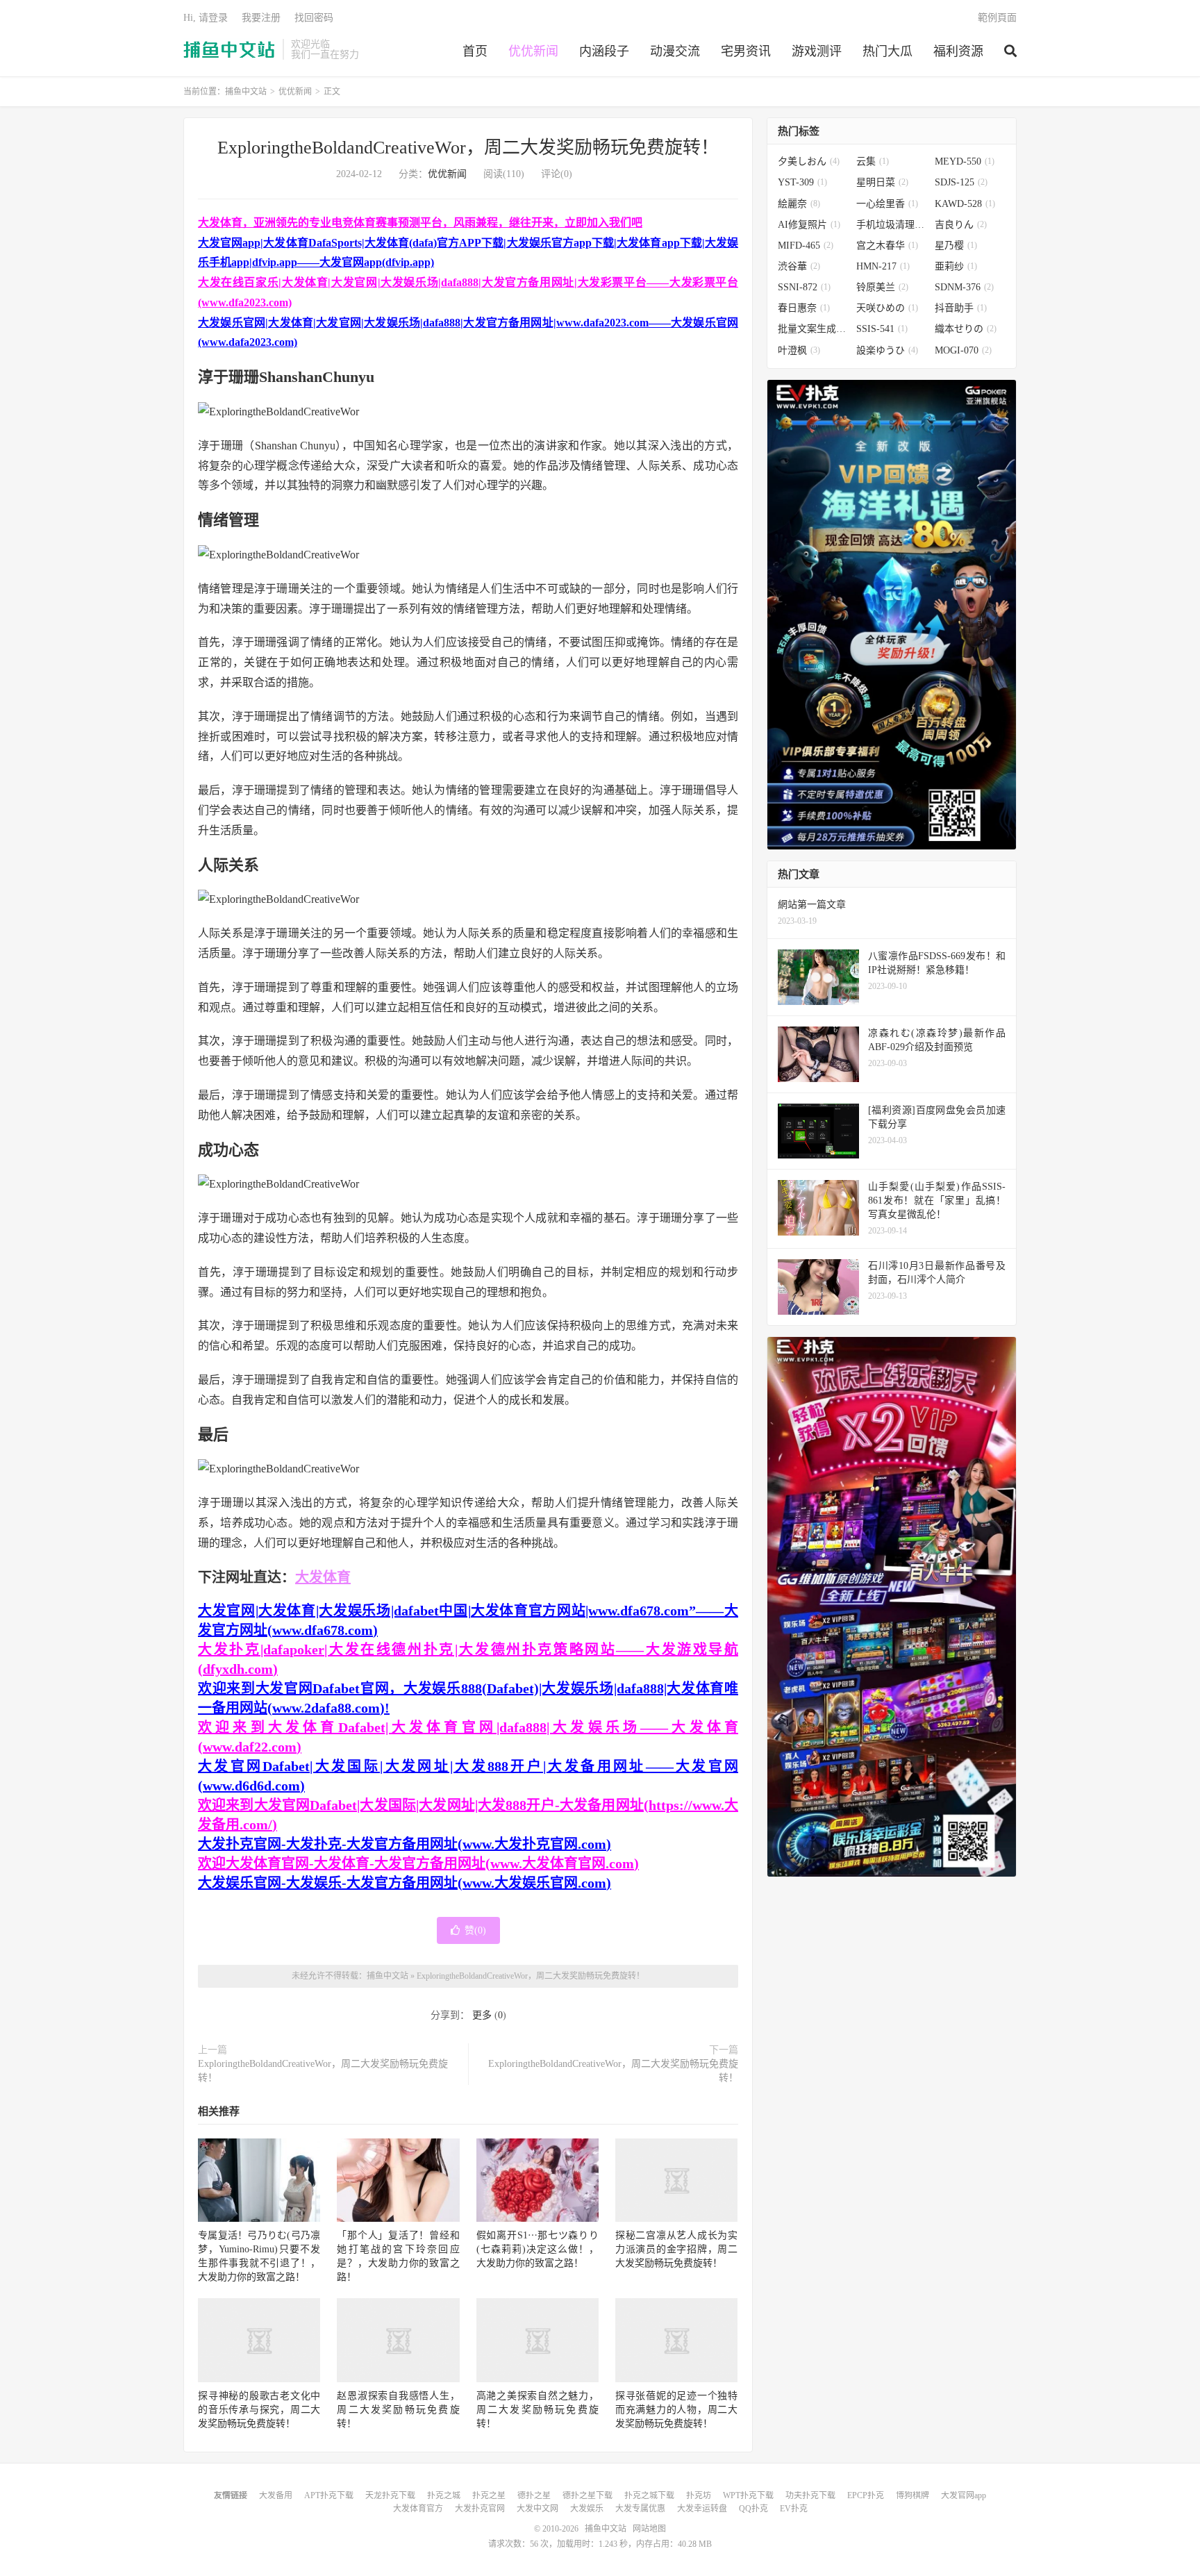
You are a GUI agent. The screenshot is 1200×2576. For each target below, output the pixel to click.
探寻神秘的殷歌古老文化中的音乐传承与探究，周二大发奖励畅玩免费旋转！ (259, 2410)
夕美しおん (809, 161)
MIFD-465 (806, 246)
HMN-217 (883, 266)
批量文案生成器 (814, 329)
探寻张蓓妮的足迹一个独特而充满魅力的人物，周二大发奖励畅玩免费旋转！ (676, 2410)
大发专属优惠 (640, 2509)
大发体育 (323, 1577)
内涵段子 (604, 51)
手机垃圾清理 (892, 225)
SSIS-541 (882, 329)
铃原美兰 (882, 287)
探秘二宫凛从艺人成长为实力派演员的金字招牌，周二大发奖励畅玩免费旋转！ (676, 2249)
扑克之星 (489, 2495)
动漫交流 (675, 51)
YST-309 (802, 182)
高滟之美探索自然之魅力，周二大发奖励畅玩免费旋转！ (537, 2410)
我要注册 (261, 18)
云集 (873, 161)
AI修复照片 (809, 225)
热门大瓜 (887, 51)
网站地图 (649, 2529)
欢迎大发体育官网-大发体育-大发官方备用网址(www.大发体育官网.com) (418, 1863)
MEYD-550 (965, 161)
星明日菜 (882, 182)
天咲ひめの (887, 308)
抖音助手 (961, 308)
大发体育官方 (418, 2509)
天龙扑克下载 (390, 2495)
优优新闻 (533, 51)
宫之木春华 (887, 246)
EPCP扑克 (866, 2495)
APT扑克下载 (329, 2495)
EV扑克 (794, 2509)
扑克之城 (444, 2495)
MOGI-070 (963, 350)
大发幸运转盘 (702, 2509)
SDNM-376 (964, 287)
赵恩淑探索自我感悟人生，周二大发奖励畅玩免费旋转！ (398, 2410)
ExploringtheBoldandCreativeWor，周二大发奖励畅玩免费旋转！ (468, 148)
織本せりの (966, 329)
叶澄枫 (799, 350)
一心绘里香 (887, 204)
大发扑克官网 (480, 2509)
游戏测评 (817, 51)
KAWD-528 (965, 204)
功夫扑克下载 (810, 2495)
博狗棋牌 (912, 2495)
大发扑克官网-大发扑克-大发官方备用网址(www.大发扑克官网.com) (405, 1844)
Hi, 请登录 (206, 18)
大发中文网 (537, 2509)
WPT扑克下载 (748, 2495)
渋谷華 (799, 266)
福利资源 (958, 51)
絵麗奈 (799, 204)
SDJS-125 (961, 182)
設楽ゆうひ (887, 350)
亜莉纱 (956, 266)
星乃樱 (956, 246)
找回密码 (314, 18)
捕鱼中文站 (230, 49)
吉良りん (961, 225)
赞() (475, 1930)
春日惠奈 (804, 308)
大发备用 (276, 2495)
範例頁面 (997, 18)
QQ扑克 (753, 2509)
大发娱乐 (587, 2509)
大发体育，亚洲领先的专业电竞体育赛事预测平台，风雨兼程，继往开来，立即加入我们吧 (420, 223)
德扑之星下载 (587, 2495)
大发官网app (964, 2495)
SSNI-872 (804, 287)
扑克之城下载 (649, 2495)
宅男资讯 (746, 51)
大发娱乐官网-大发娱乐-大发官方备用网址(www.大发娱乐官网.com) (405, 1883)
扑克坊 (699, 2495)
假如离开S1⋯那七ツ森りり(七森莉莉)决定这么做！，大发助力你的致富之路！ (537, 2249)
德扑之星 (534, 2495)
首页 (475, 51)
